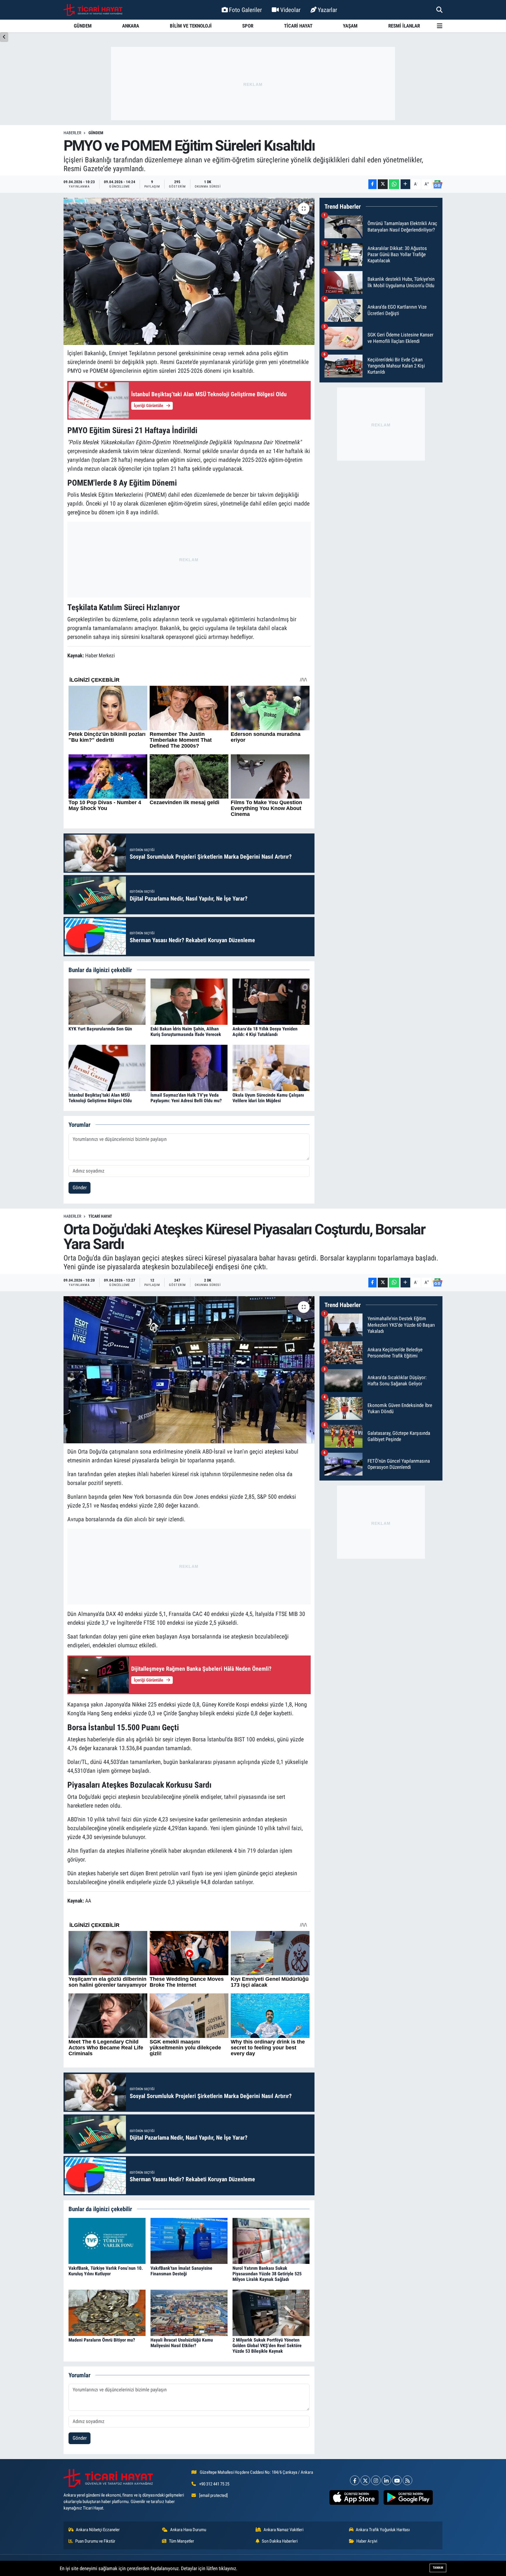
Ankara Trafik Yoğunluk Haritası (383, 2530)
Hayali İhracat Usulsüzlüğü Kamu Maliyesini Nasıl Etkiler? (182, 2343)
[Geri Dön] (4, 37)
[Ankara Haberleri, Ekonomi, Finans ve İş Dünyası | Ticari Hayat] (93, 10)
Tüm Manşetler (182, 2541)
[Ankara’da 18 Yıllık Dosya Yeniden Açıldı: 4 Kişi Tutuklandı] (271, 1001)
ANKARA (131, 26)
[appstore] (354, 2497)
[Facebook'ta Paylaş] (372, 184)
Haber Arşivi (367, 2541)
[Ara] (439, 10)
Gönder (80, 1187)
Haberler (72, 133)
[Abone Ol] (437, 184)
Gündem (96, 133)
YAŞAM (350, 26)
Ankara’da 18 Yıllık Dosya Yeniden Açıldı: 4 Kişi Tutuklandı (265, 1032)
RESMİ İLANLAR (404, 26)
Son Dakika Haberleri (280, 2541)
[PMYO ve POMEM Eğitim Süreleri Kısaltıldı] (189, 271)
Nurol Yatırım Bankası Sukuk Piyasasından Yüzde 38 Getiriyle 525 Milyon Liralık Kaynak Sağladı (267, 2274)
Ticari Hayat (100, 1216)
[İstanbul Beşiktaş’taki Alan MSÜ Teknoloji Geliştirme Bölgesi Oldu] (107, 1068)
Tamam (438, 2568)
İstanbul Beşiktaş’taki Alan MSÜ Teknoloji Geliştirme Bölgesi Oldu (100, 1098)
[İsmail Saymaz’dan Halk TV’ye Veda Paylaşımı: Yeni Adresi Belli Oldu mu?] (189, 1068)
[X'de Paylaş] (383, 184)
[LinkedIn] (386, 2480)
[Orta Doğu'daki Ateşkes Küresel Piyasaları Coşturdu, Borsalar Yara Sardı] (189, 1370)
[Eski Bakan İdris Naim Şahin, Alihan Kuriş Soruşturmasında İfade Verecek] (189, 1001)
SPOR (248, 26)
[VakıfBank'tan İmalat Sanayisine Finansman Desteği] (189, 2240)
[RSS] (407, 2480)
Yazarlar (327, 10)
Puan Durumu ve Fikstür (95, 2541)
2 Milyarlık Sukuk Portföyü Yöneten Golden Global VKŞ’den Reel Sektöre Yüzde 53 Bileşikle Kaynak (267, 2346)
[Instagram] (376, 2480)
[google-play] (408, 2497)
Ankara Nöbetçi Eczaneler (98, 2530)
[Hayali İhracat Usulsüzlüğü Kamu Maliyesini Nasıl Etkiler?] (189, 2312)
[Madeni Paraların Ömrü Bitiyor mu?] (107, 2312)
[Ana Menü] (440, 26)
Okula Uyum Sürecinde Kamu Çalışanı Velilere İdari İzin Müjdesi (268, 1098)
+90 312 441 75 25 (214, 2484)
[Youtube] (397, 2480)
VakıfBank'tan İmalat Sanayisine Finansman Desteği (181, 2271)
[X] (365, 2480)
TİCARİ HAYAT (298, 26)
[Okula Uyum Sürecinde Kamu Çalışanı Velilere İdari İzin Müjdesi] (271, 1068)
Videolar (290, 10)
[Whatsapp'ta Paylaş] (394, 184)
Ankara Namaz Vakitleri (283, 2530)
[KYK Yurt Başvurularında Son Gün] (107, 1001)
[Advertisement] (253, 84)
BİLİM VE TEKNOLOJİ (191, 26)
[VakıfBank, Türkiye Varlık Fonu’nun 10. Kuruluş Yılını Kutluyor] (107, 2240)
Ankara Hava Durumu (188, 2530)
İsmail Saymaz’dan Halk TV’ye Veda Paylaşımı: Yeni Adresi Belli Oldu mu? (186, 1098)
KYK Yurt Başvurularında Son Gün (100, 1029)
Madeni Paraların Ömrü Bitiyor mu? (102, 2340)
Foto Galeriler (245, 10)
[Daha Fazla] (405, 184)
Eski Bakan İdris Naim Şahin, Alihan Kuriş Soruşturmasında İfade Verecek (186, 1032)
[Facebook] (355, 2480)
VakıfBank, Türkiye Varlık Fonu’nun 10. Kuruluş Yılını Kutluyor (106, 2271)
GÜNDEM (83, 26)
